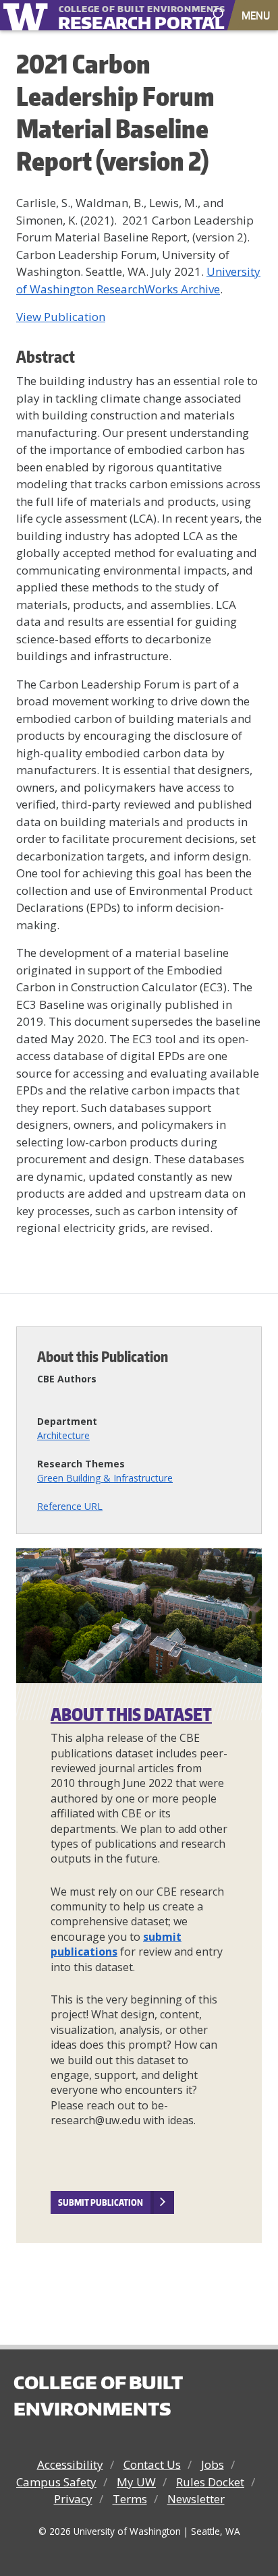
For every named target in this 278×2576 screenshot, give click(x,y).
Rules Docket (210, 2482)
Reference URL (70, 1506)
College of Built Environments (98, 2395)
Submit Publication (101, 2202)
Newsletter (196, 2499)
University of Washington (28, 15)
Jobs (213, 2464)
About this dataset (131, 1714)
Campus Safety (56, 2482)
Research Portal (121, 16)
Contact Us (152, 2464)
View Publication (61, 317)
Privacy (73, 2499)
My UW (136, 2482)
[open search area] (218, 14)
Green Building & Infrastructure (105, 1478)
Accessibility (70, 2464)
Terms (130, 2499)
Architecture (63, 1435)
